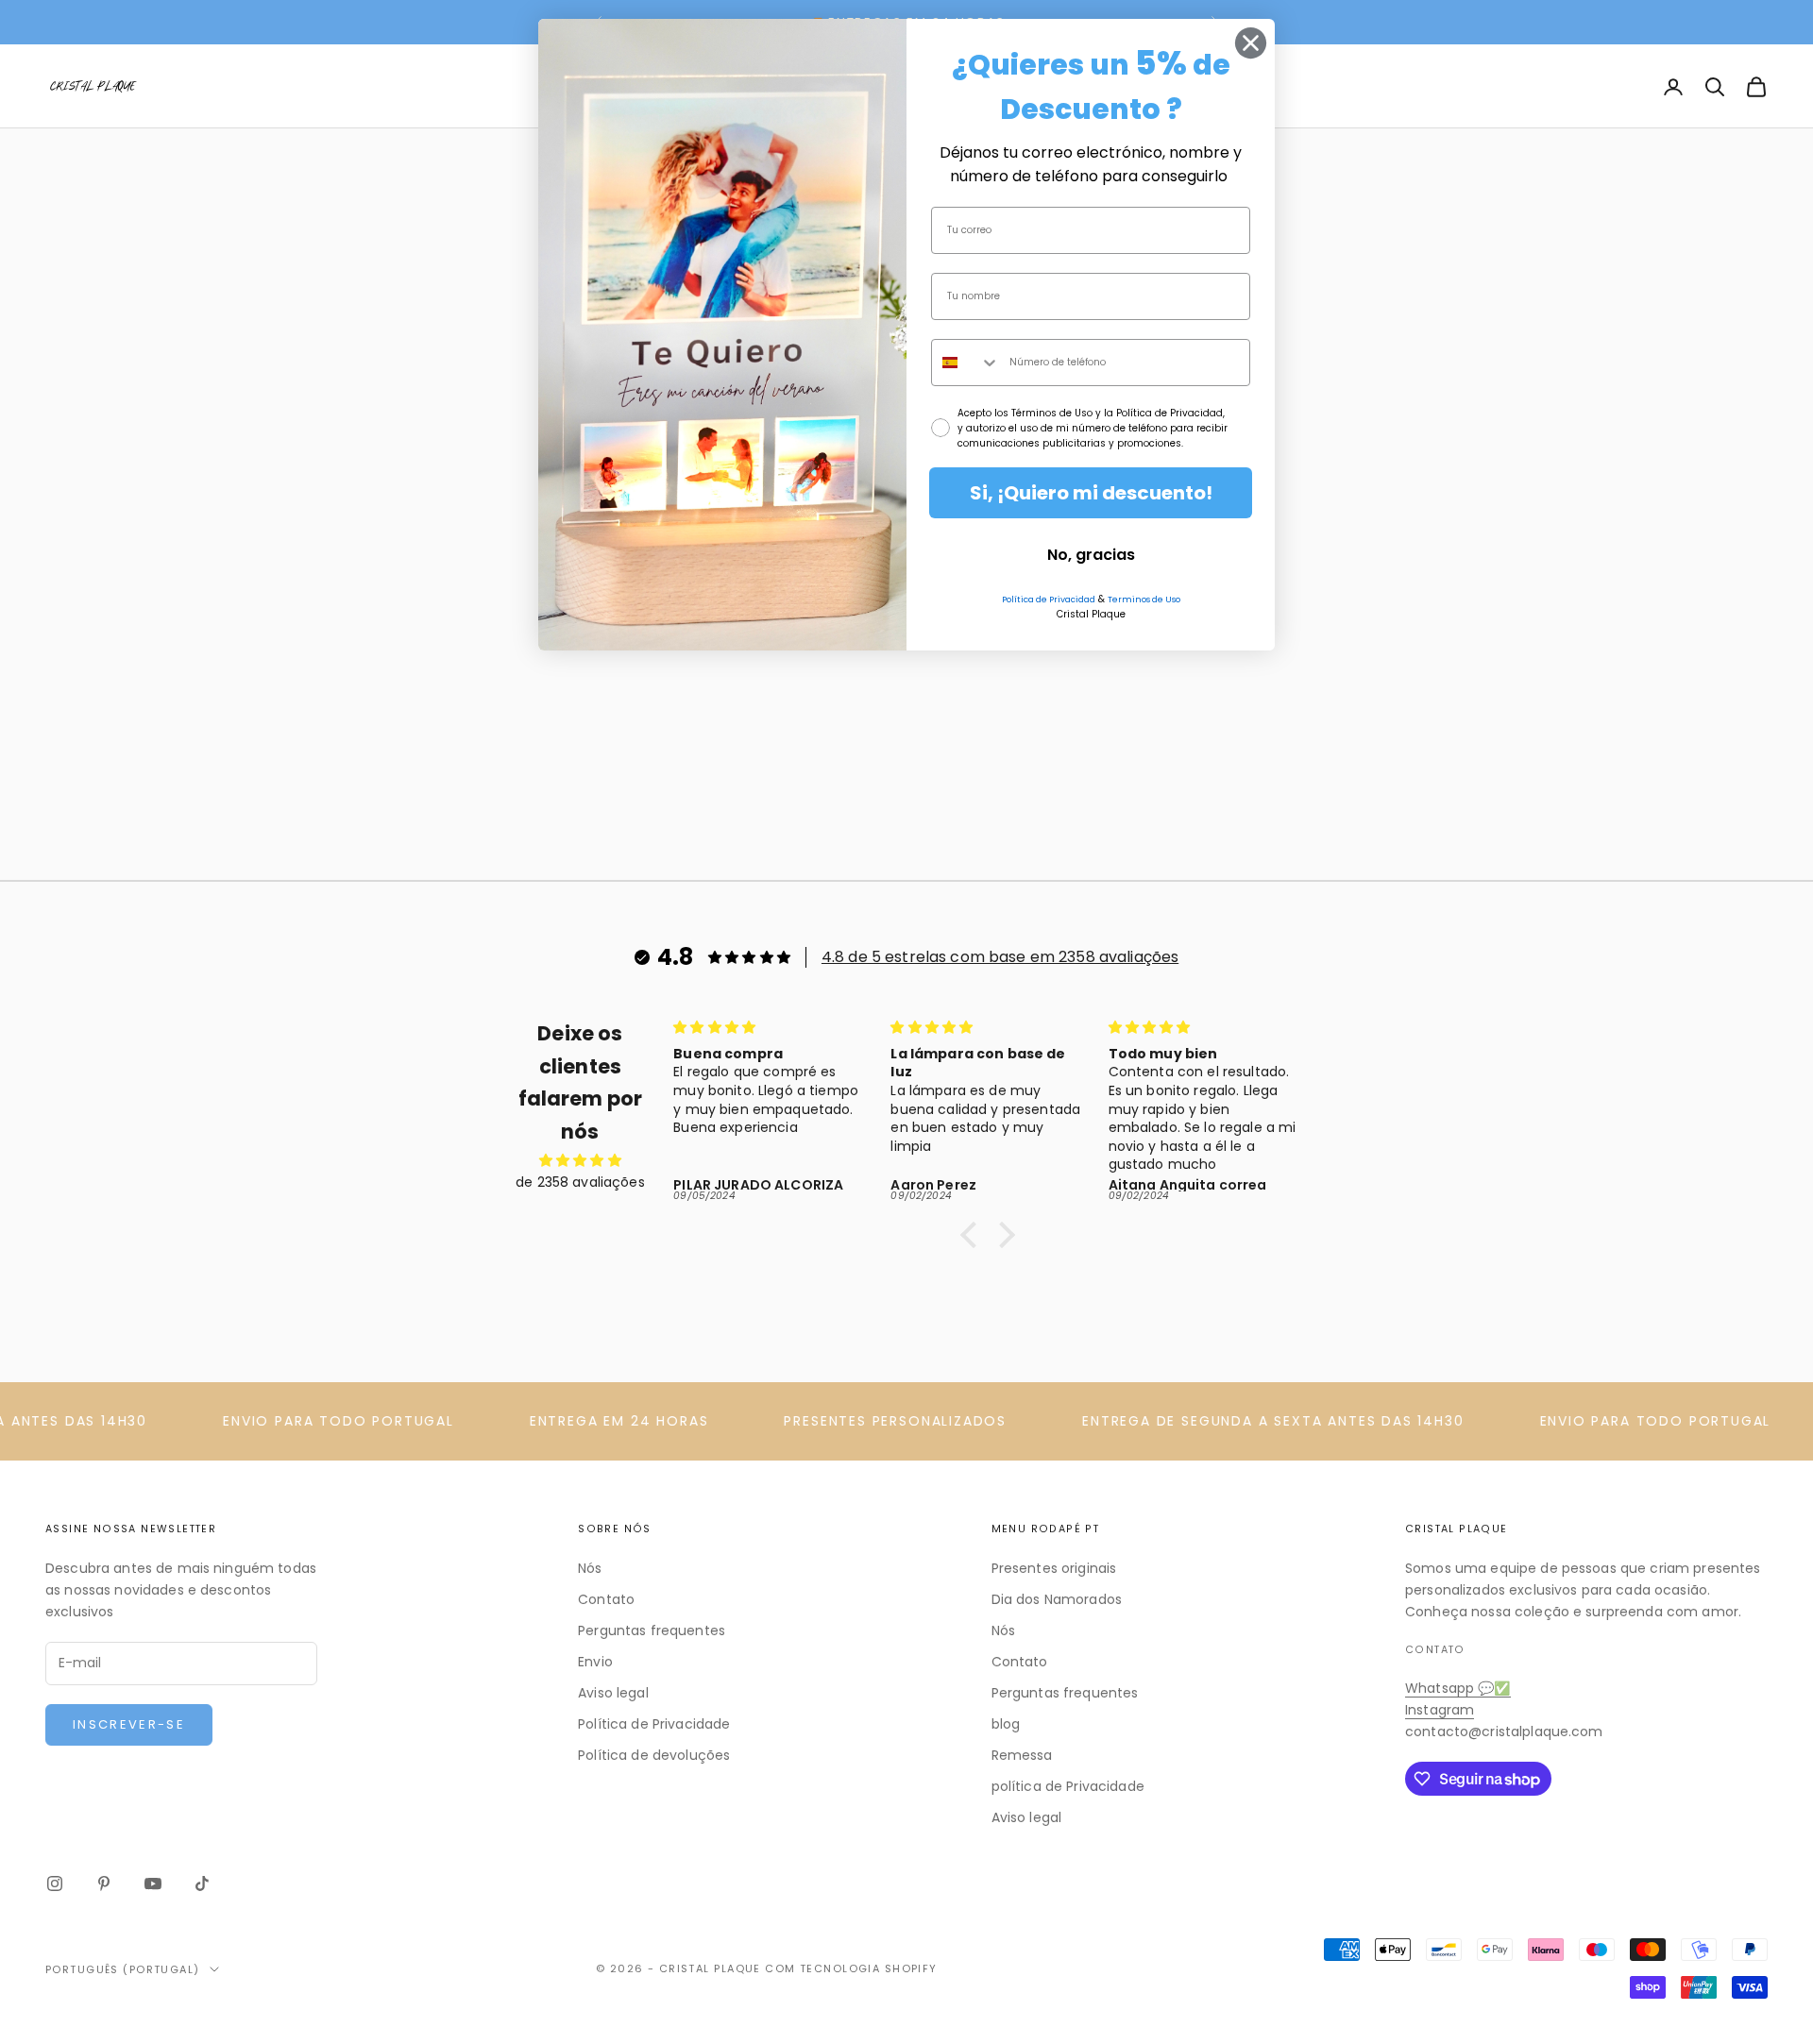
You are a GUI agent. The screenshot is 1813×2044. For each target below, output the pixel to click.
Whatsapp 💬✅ (1458, 1688)
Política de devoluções (654, 1755)
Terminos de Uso (1144, 600)
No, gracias (1091, 555)
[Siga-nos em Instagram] (55, 1884)
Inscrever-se (129, 1724)
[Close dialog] (1251, 43)
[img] (580, 1160)
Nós (590, 1568)
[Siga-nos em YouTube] (153, 1884)
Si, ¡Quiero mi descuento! (1091, 493)
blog (1006, 1724)
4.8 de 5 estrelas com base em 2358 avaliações (1000, 957)
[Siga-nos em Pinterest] (104, 1884)
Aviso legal (613, 1693)
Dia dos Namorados (1057, 1599)
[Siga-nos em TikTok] (202, 1884)
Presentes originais (1054, 1568)
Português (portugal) (123, 1969)
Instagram (1440, 1710)
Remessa (1022, 1755)
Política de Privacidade (654, 1724)
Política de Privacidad (1049, 600)
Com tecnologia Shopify (851, 1968)
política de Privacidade (1068, 1786)
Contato (606, 1599)
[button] (974, 1235)
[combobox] (966, 363)
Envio (595, 1662)
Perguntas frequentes (652, 1630)
